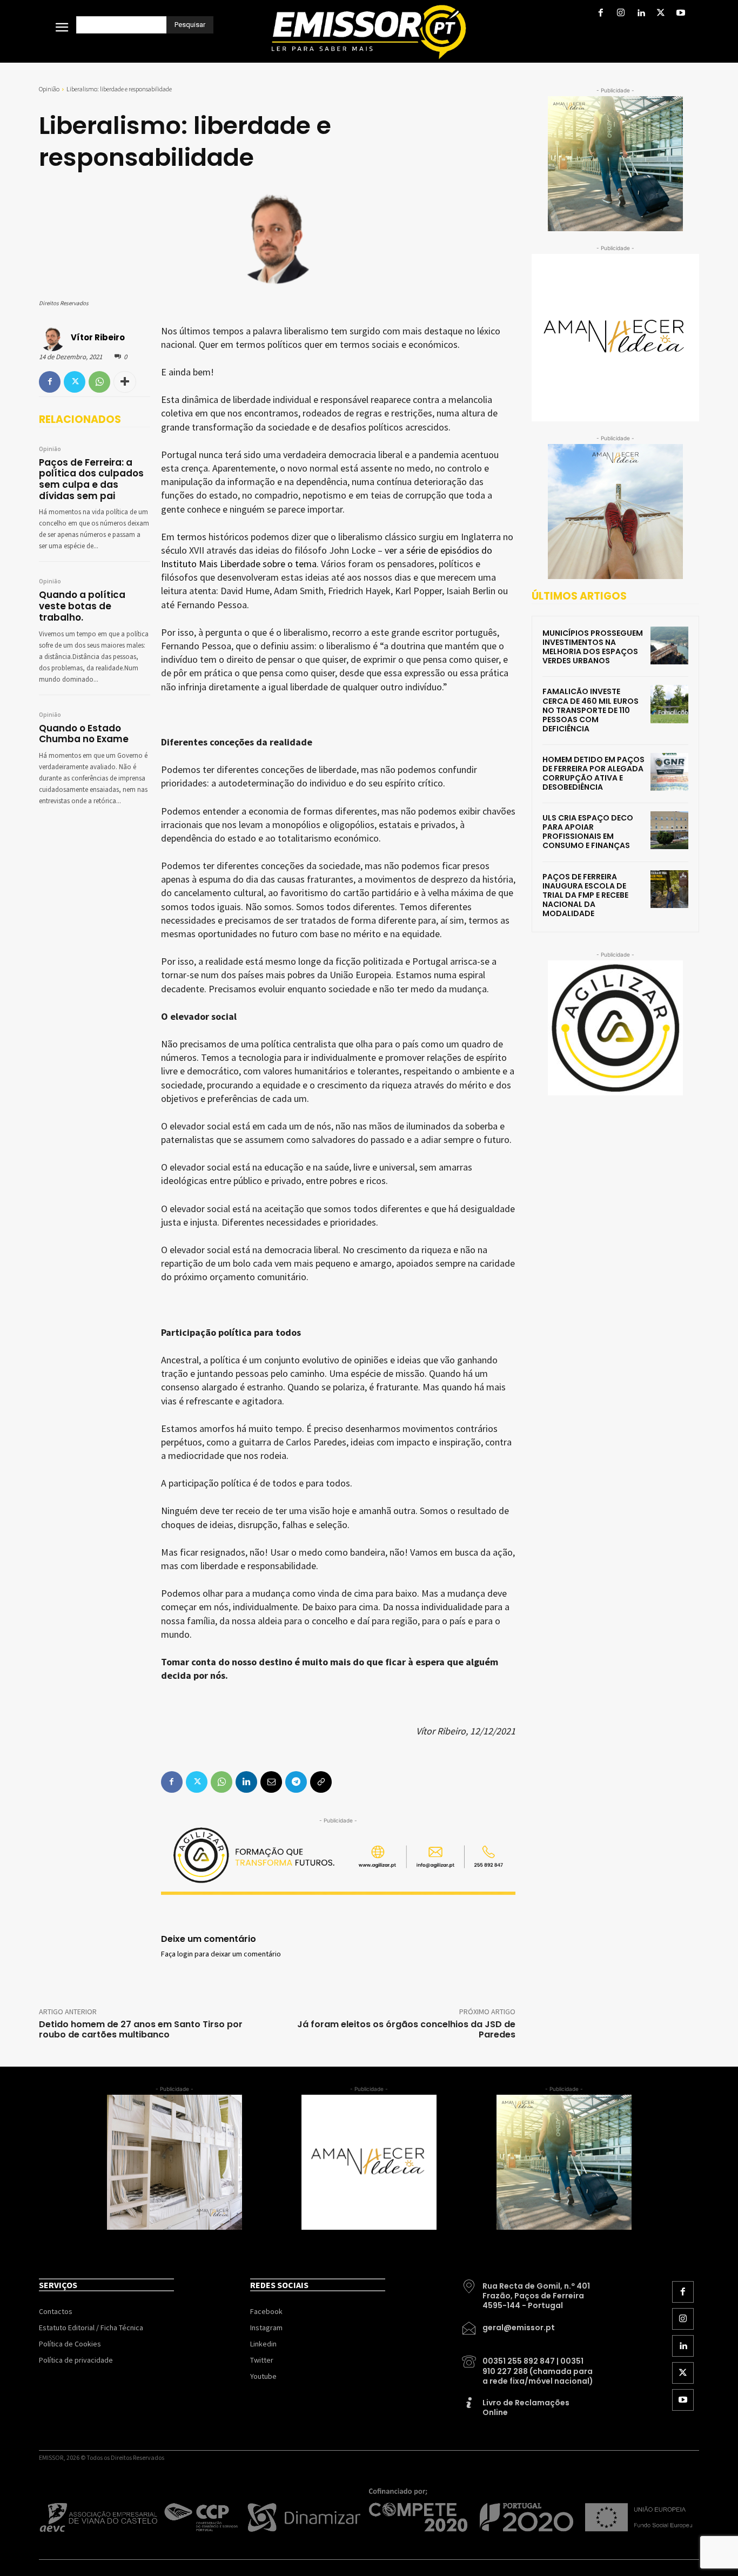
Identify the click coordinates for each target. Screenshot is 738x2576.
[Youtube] (681, 14)
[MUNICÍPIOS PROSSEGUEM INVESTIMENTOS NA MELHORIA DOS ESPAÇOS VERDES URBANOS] (669, 645)
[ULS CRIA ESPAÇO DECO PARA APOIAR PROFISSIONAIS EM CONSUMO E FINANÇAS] (669, 830)
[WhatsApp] (99, 382)
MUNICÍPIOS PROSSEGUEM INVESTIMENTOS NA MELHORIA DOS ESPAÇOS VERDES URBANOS (593, 647)
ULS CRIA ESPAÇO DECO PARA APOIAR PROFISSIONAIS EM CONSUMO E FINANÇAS (588, 832)
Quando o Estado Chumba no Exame (84, 734)
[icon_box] (528, 2292)
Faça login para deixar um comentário (221, 1954)
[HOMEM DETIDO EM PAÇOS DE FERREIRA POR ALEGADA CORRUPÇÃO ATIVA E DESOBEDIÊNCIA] (669, 772)
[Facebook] (601, 14)
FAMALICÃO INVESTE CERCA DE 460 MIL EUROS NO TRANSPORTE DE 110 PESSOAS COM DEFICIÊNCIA (591, 710)
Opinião (49, 89)
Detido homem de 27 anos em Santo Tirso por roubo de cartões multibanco (141, 2029)
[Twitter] (661, 14)
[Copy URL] (321, 1782)
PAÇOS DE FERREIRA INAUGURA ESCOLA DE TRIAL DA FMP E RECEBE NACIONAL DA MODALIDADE (585, 895)
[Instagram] (620, 14)
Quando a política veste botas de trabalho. (82, 606)
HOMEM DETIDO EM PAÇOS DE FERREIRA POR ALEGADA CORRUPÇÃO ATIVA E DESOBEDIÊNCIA (593, 773)
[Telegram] (296, 1782)
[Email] (271, 1782)
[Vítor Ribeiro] (54, 338)
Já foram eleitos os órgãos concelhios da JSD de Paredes (406, 2029)
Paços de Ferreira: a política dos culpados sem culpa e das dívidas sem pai (91, 479)
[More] (125, 382)
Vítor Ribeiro (98, 337)
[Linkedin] (640, 14)
